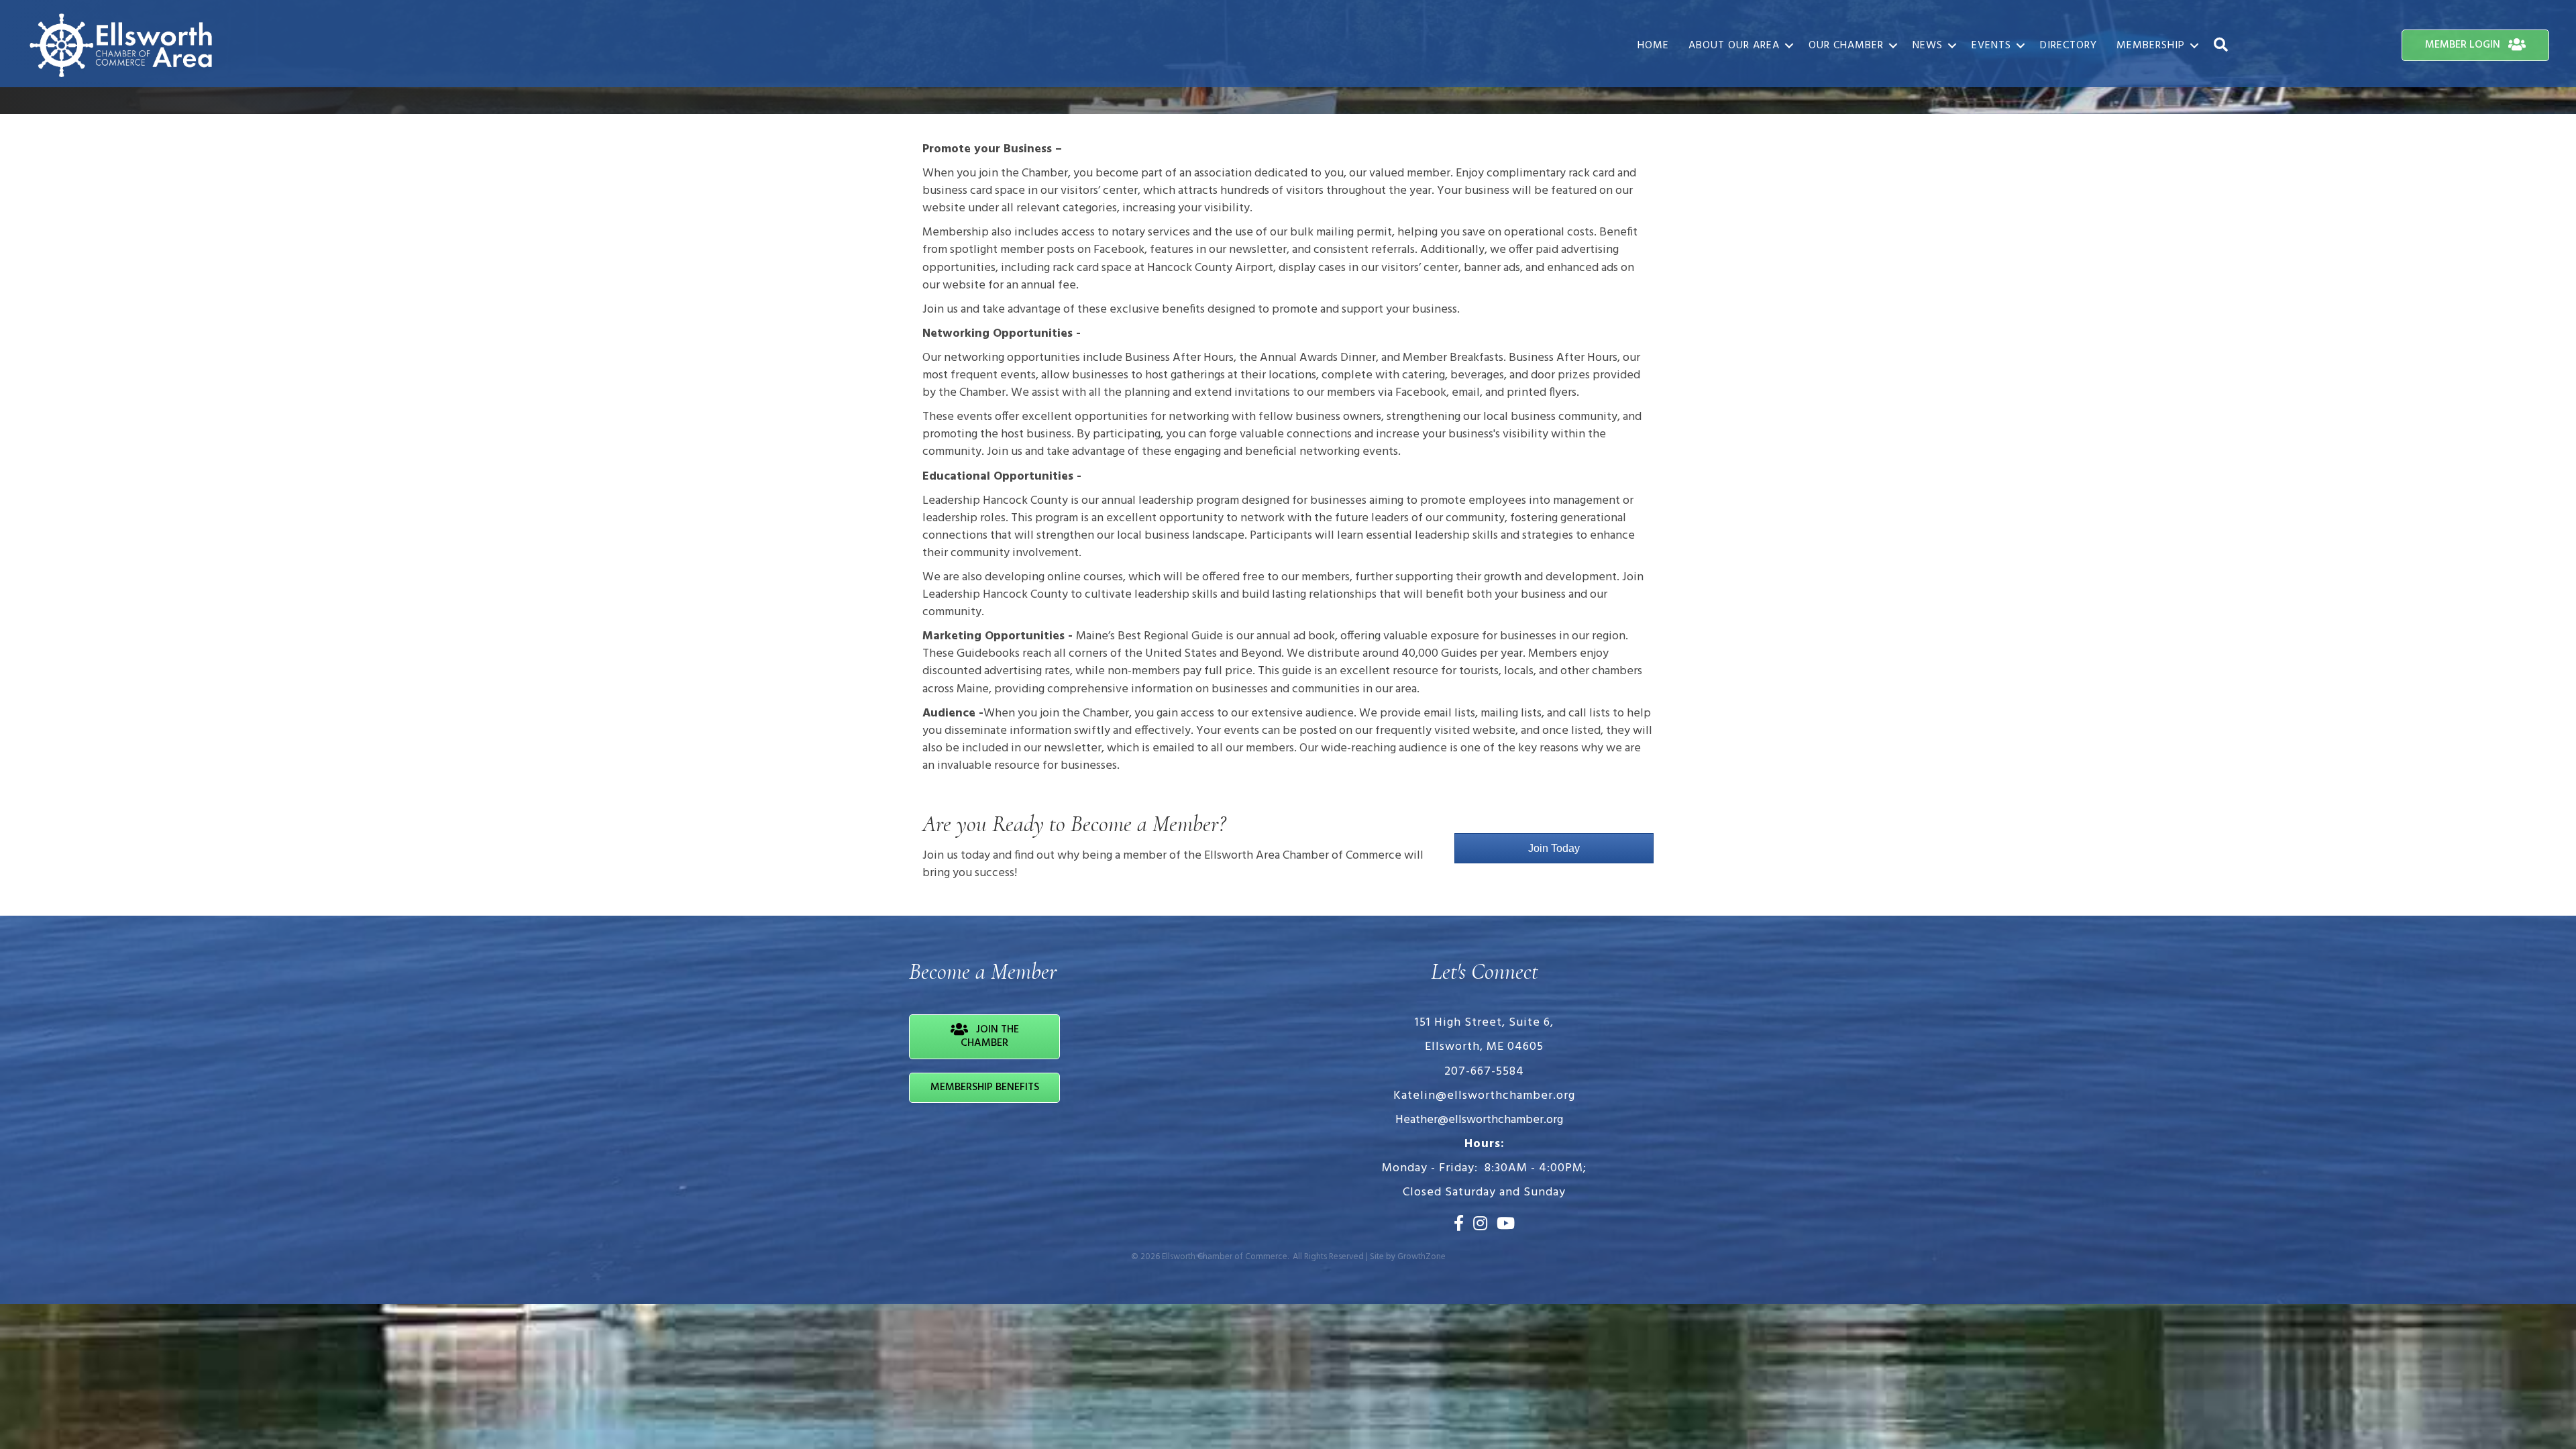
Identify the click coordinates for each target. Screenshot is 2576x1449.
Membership (2151, 46)
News (1928, 46)
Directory (2069, 46)
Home (1653, 46)
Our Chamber (1846, 46)
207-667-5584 (1484, 1072)
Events (1991, 46)
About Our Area (1734, 46)
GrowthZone (1421, 1257)
